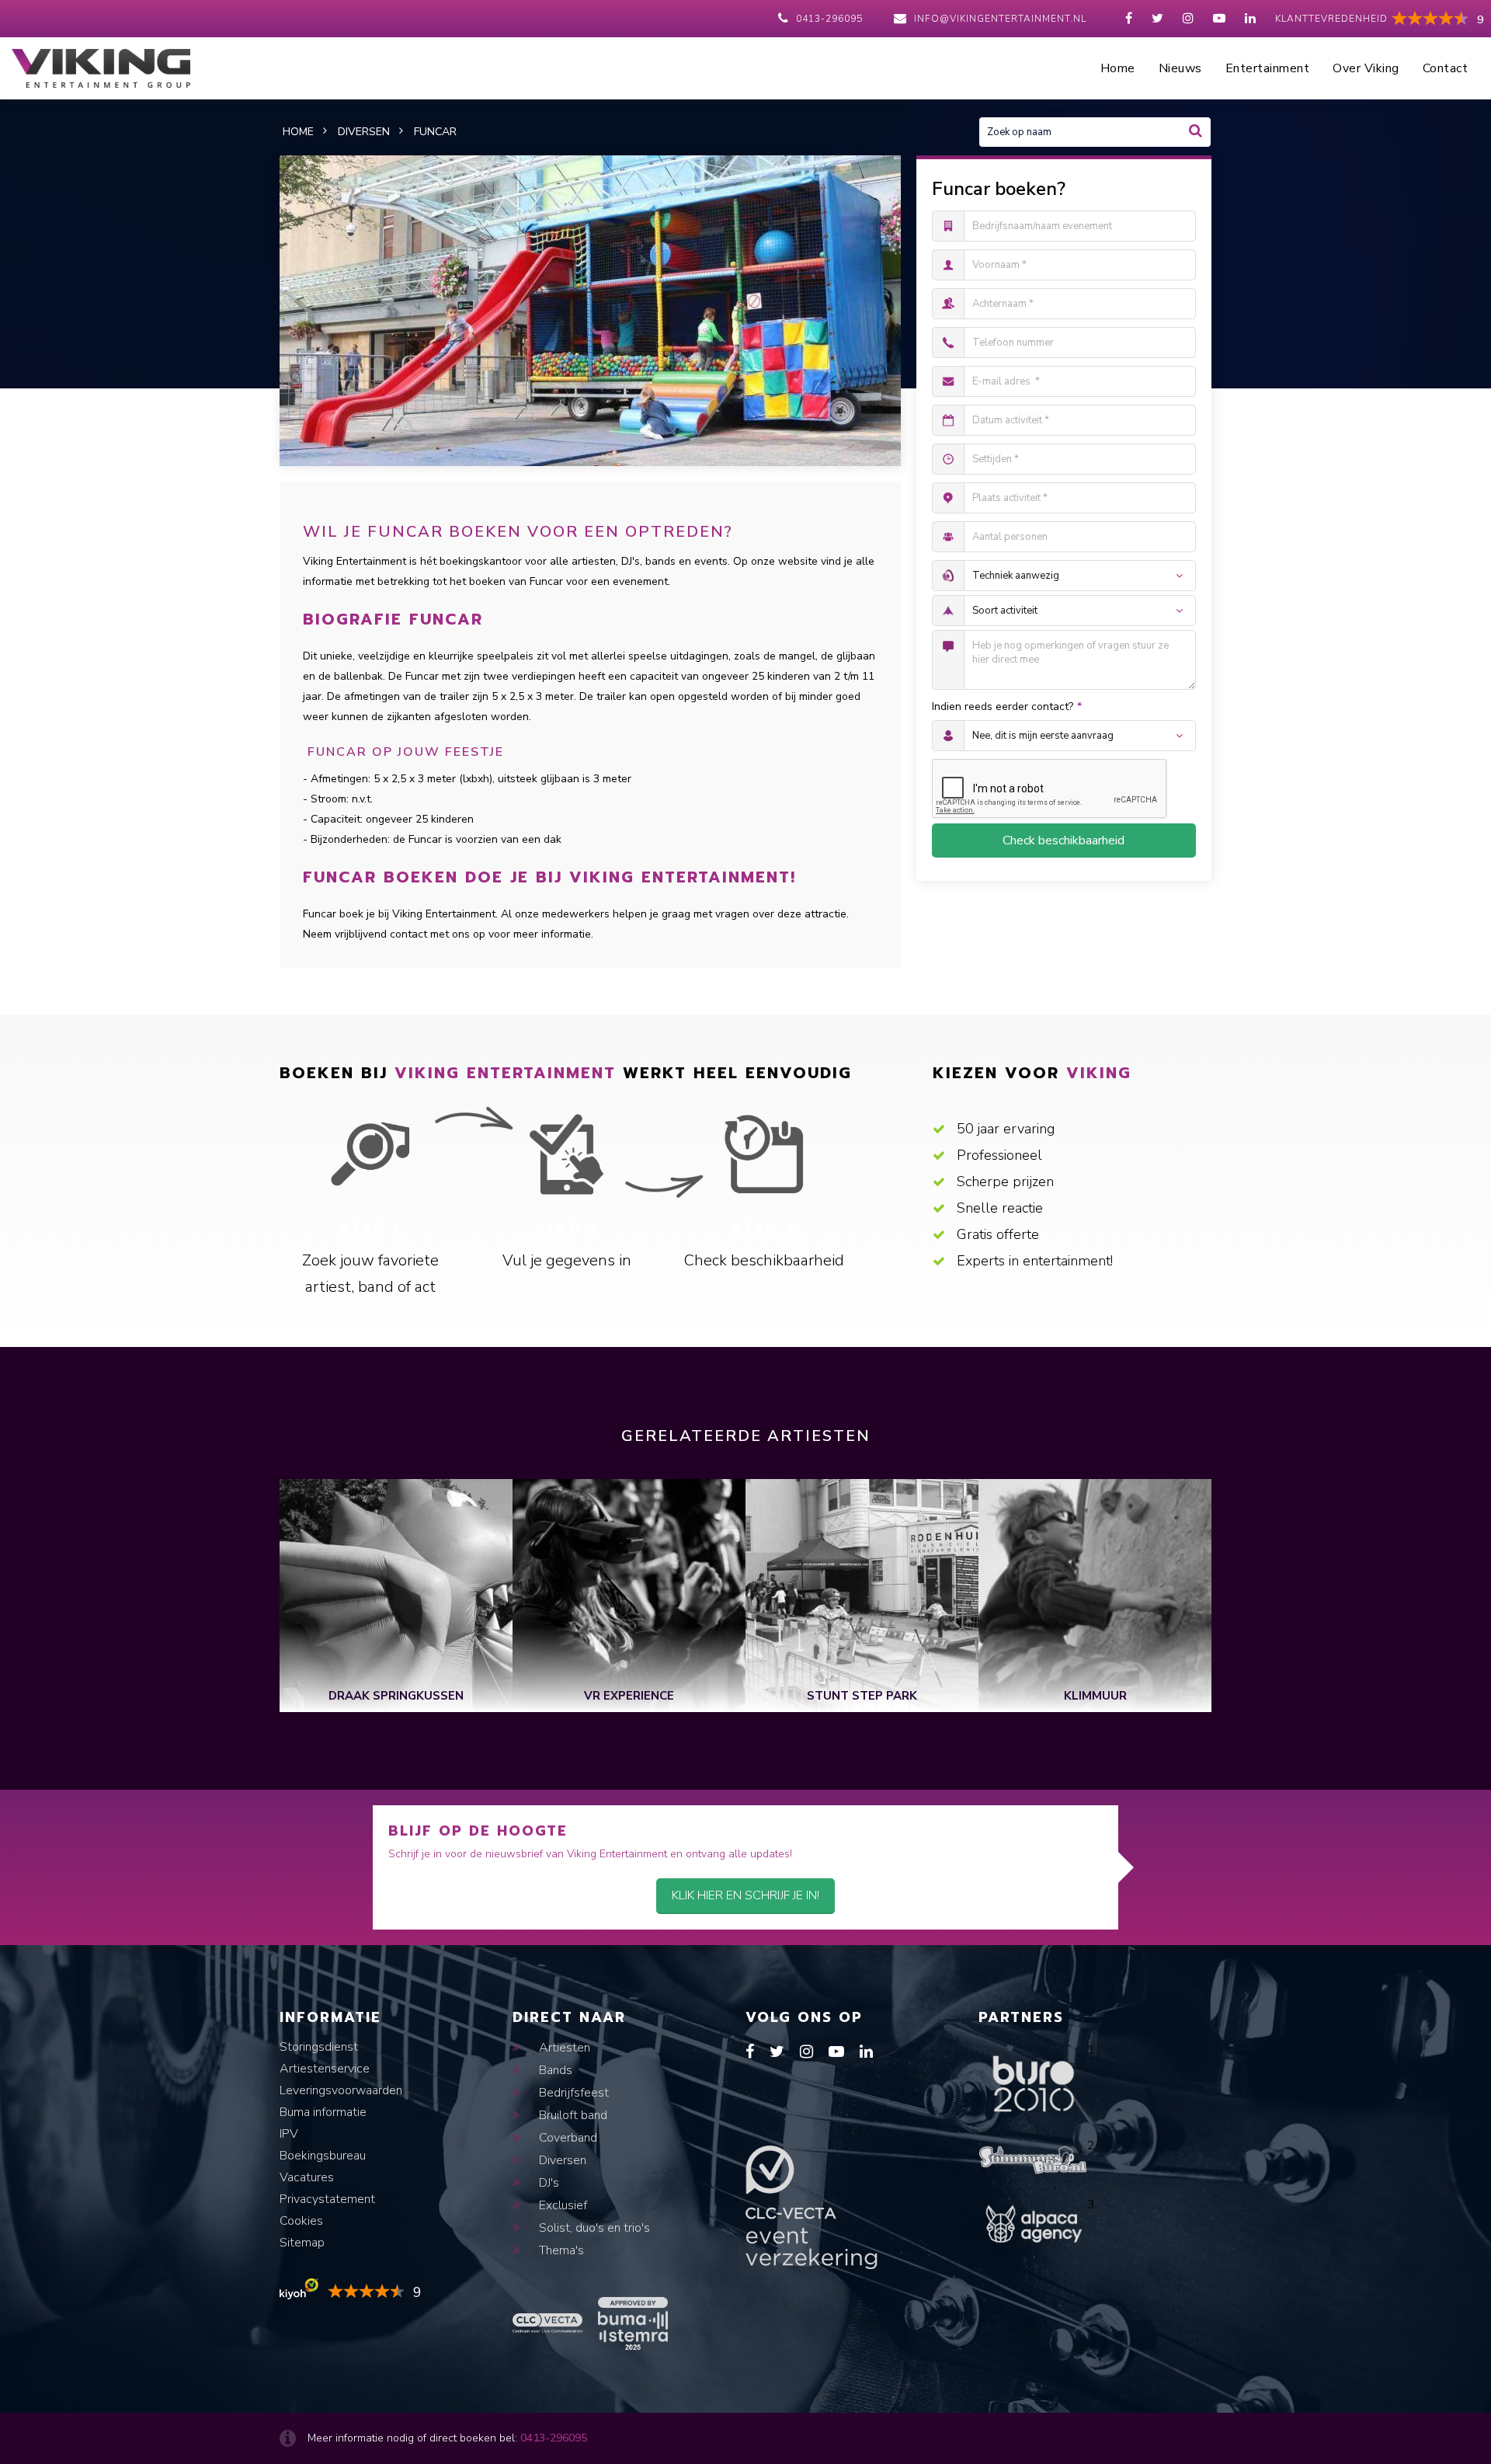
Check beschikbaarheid (1064, 840)
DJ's (547, 2183)
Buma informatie (323, 2112)
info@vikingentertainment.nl (1000, 19)
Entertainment (1268, 68)
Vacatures (307, 2177)
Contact (1446, 68)
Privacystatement (327, 2199)
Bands (554, 2070)
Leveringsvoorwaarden (341, 2090)
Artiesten (563, 2048)
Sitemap (302, 2243)
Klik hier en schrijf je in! (745, 1895)
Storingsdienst (319, 2047)
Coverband (567, 2138)
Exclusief (561, 2205)
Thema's (560, 2250)
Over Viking (1366, 68)
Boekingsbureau (323, 2156)
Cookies (301, 2221)
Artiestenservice (325, 2069)
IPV (289, 2134)
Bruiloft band (572, 2115)
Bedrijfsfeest (572, 2093)
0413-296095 (829, 19)
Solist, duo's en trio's (593, 2228)
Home (1118, 68)
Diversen (561, 2160)
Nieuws (1180, 68)
